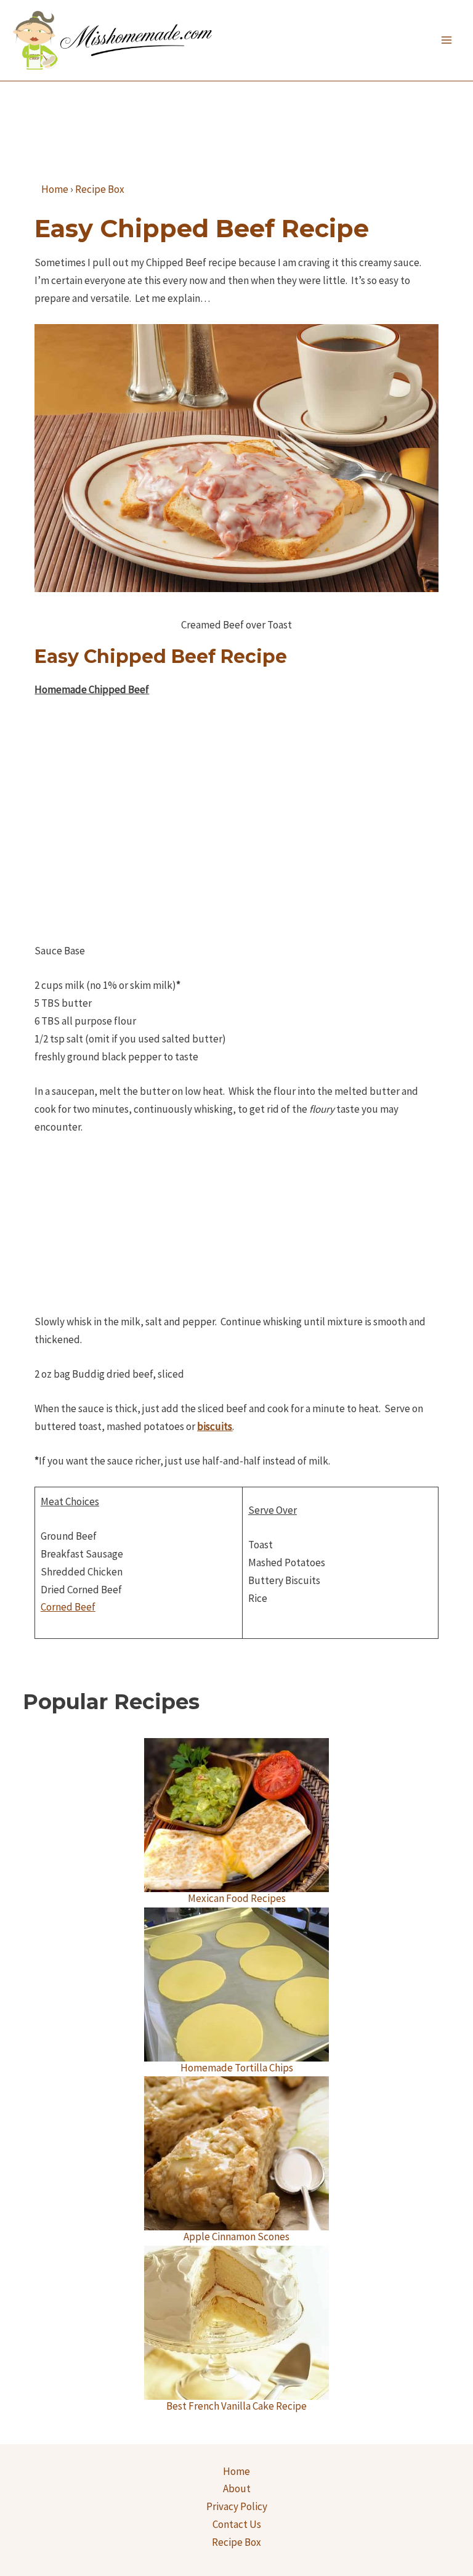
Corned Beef (68, 1607)
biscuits (215, 1426)
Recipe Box (236, 2542)
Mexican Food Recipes (237, 1898)
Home (236, 2471)
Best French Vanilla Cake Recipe (236, 2406)
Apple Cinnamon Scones (236, 2237)
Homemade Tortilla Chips (237, 2068)
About (237, 2489)
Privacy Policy (237, 2506)
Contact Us (237, 2524)
